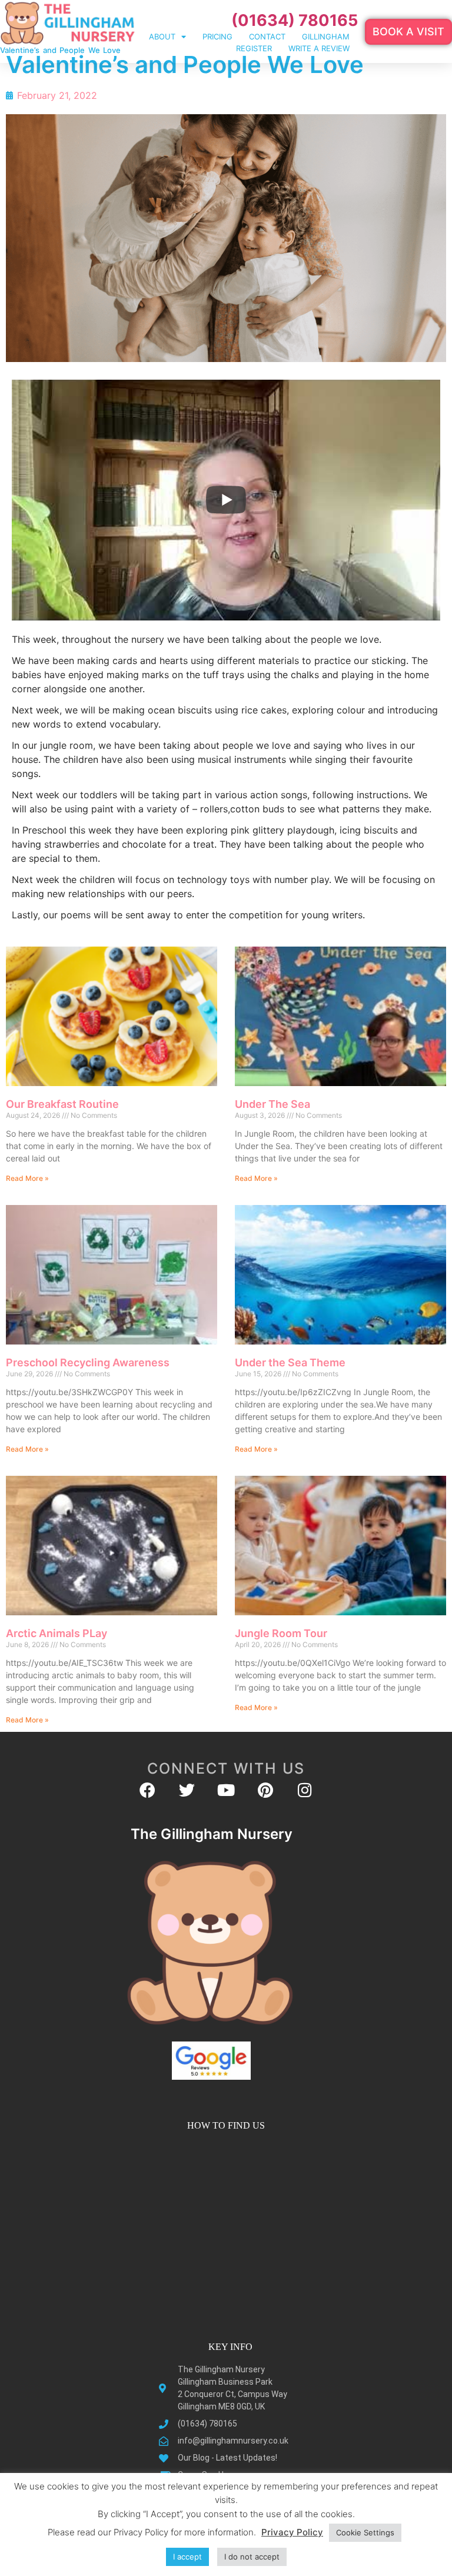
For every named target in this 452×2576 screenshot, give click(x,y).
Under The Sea (272, 1104)
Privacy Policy (292, 2532)
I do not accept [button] (252, 2557)
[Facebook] (147, 1790)
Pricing (217, 36)
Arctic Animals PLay (56, 1633)
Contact (267, 36)
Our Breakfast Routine (62, 1104)
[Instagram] (305, 1790)
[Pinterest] (266, 1790)
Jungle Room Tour (281, 1633)
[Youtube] (226, 1790)
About (162, 36)
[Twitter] (187, 1790)
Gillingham (326, 36)
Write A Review (319, 48)
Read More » (27, 1178)
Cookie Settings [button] (365, 2532)
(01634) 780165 (295, 20)
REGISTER (254, 48)
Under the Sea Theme (290, 1362)
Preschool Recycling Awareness (88, 1362)
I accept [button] (187, 2557)
